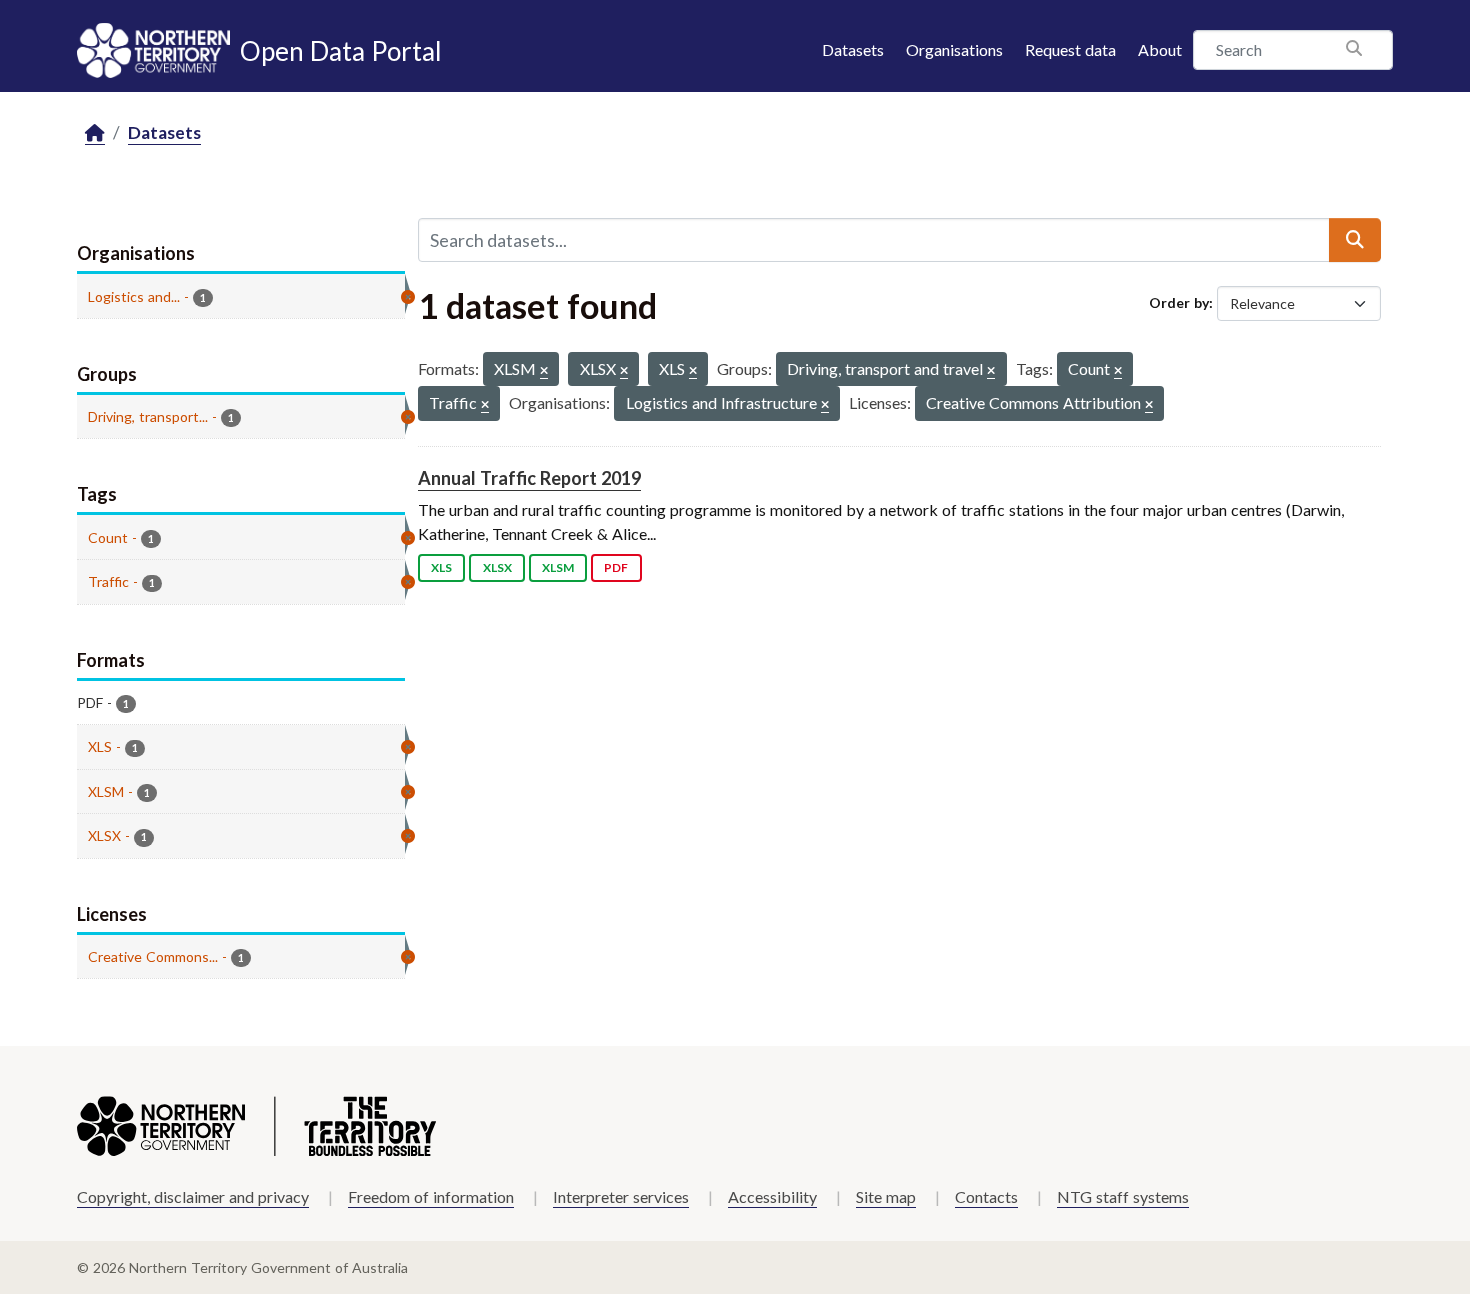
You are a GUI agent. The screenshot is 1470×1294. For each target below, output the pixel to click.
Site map (886, 1196)
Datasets (853, 49)
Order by (1179, 302)
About (1160, 49)
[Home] (95, 133)
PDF (616, 567)
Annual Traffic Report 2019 (529, 478)
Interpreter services (621, 1196)
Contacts (986, 1196)
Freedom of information (431, 1196)
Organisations (954, 49)
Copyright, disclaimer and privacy (193, 1196)
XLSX (497, 567)
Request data (1070, 49)
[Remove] (544, 371)
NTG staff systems (1123, 1196)
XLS (441, 567)
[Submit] (1355, 240)
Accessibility (772, 1196)
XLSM (558, 567)
